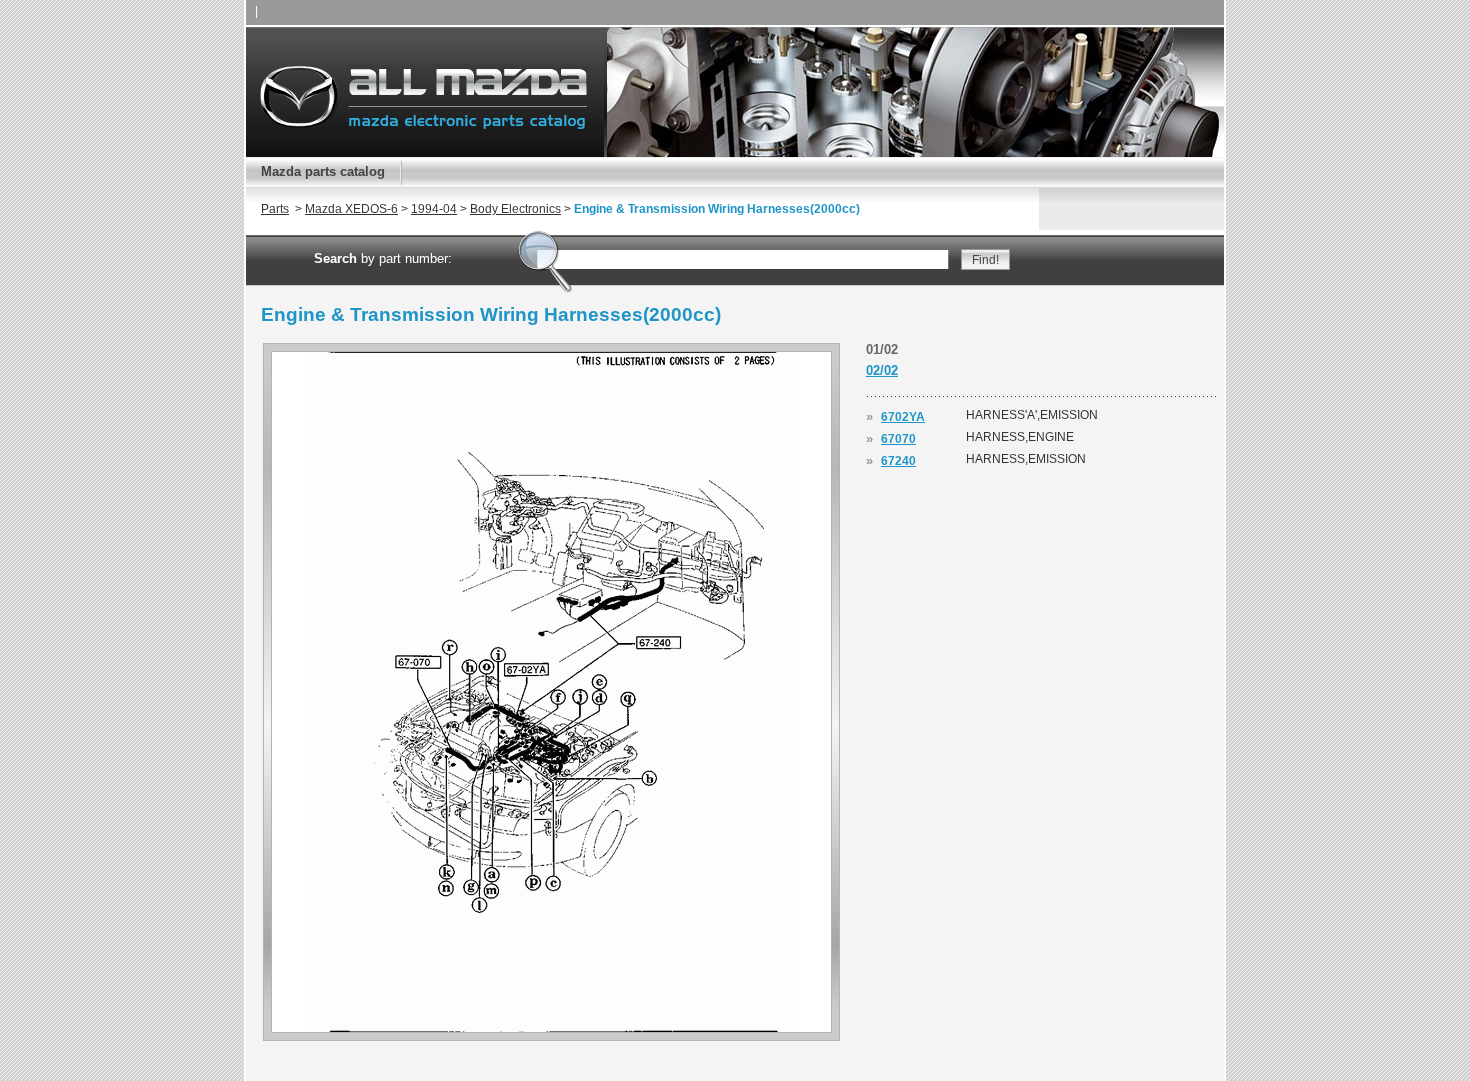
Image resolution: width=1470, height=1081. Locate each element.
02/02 (882, 370)
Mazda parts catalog (323, 171)
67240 (898, 461)
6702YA (903, 417)
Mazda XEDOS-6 (351, 209)
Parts (275, 209)
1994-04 (434, 209)
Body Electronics (515, 209)
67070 (898, 439)
